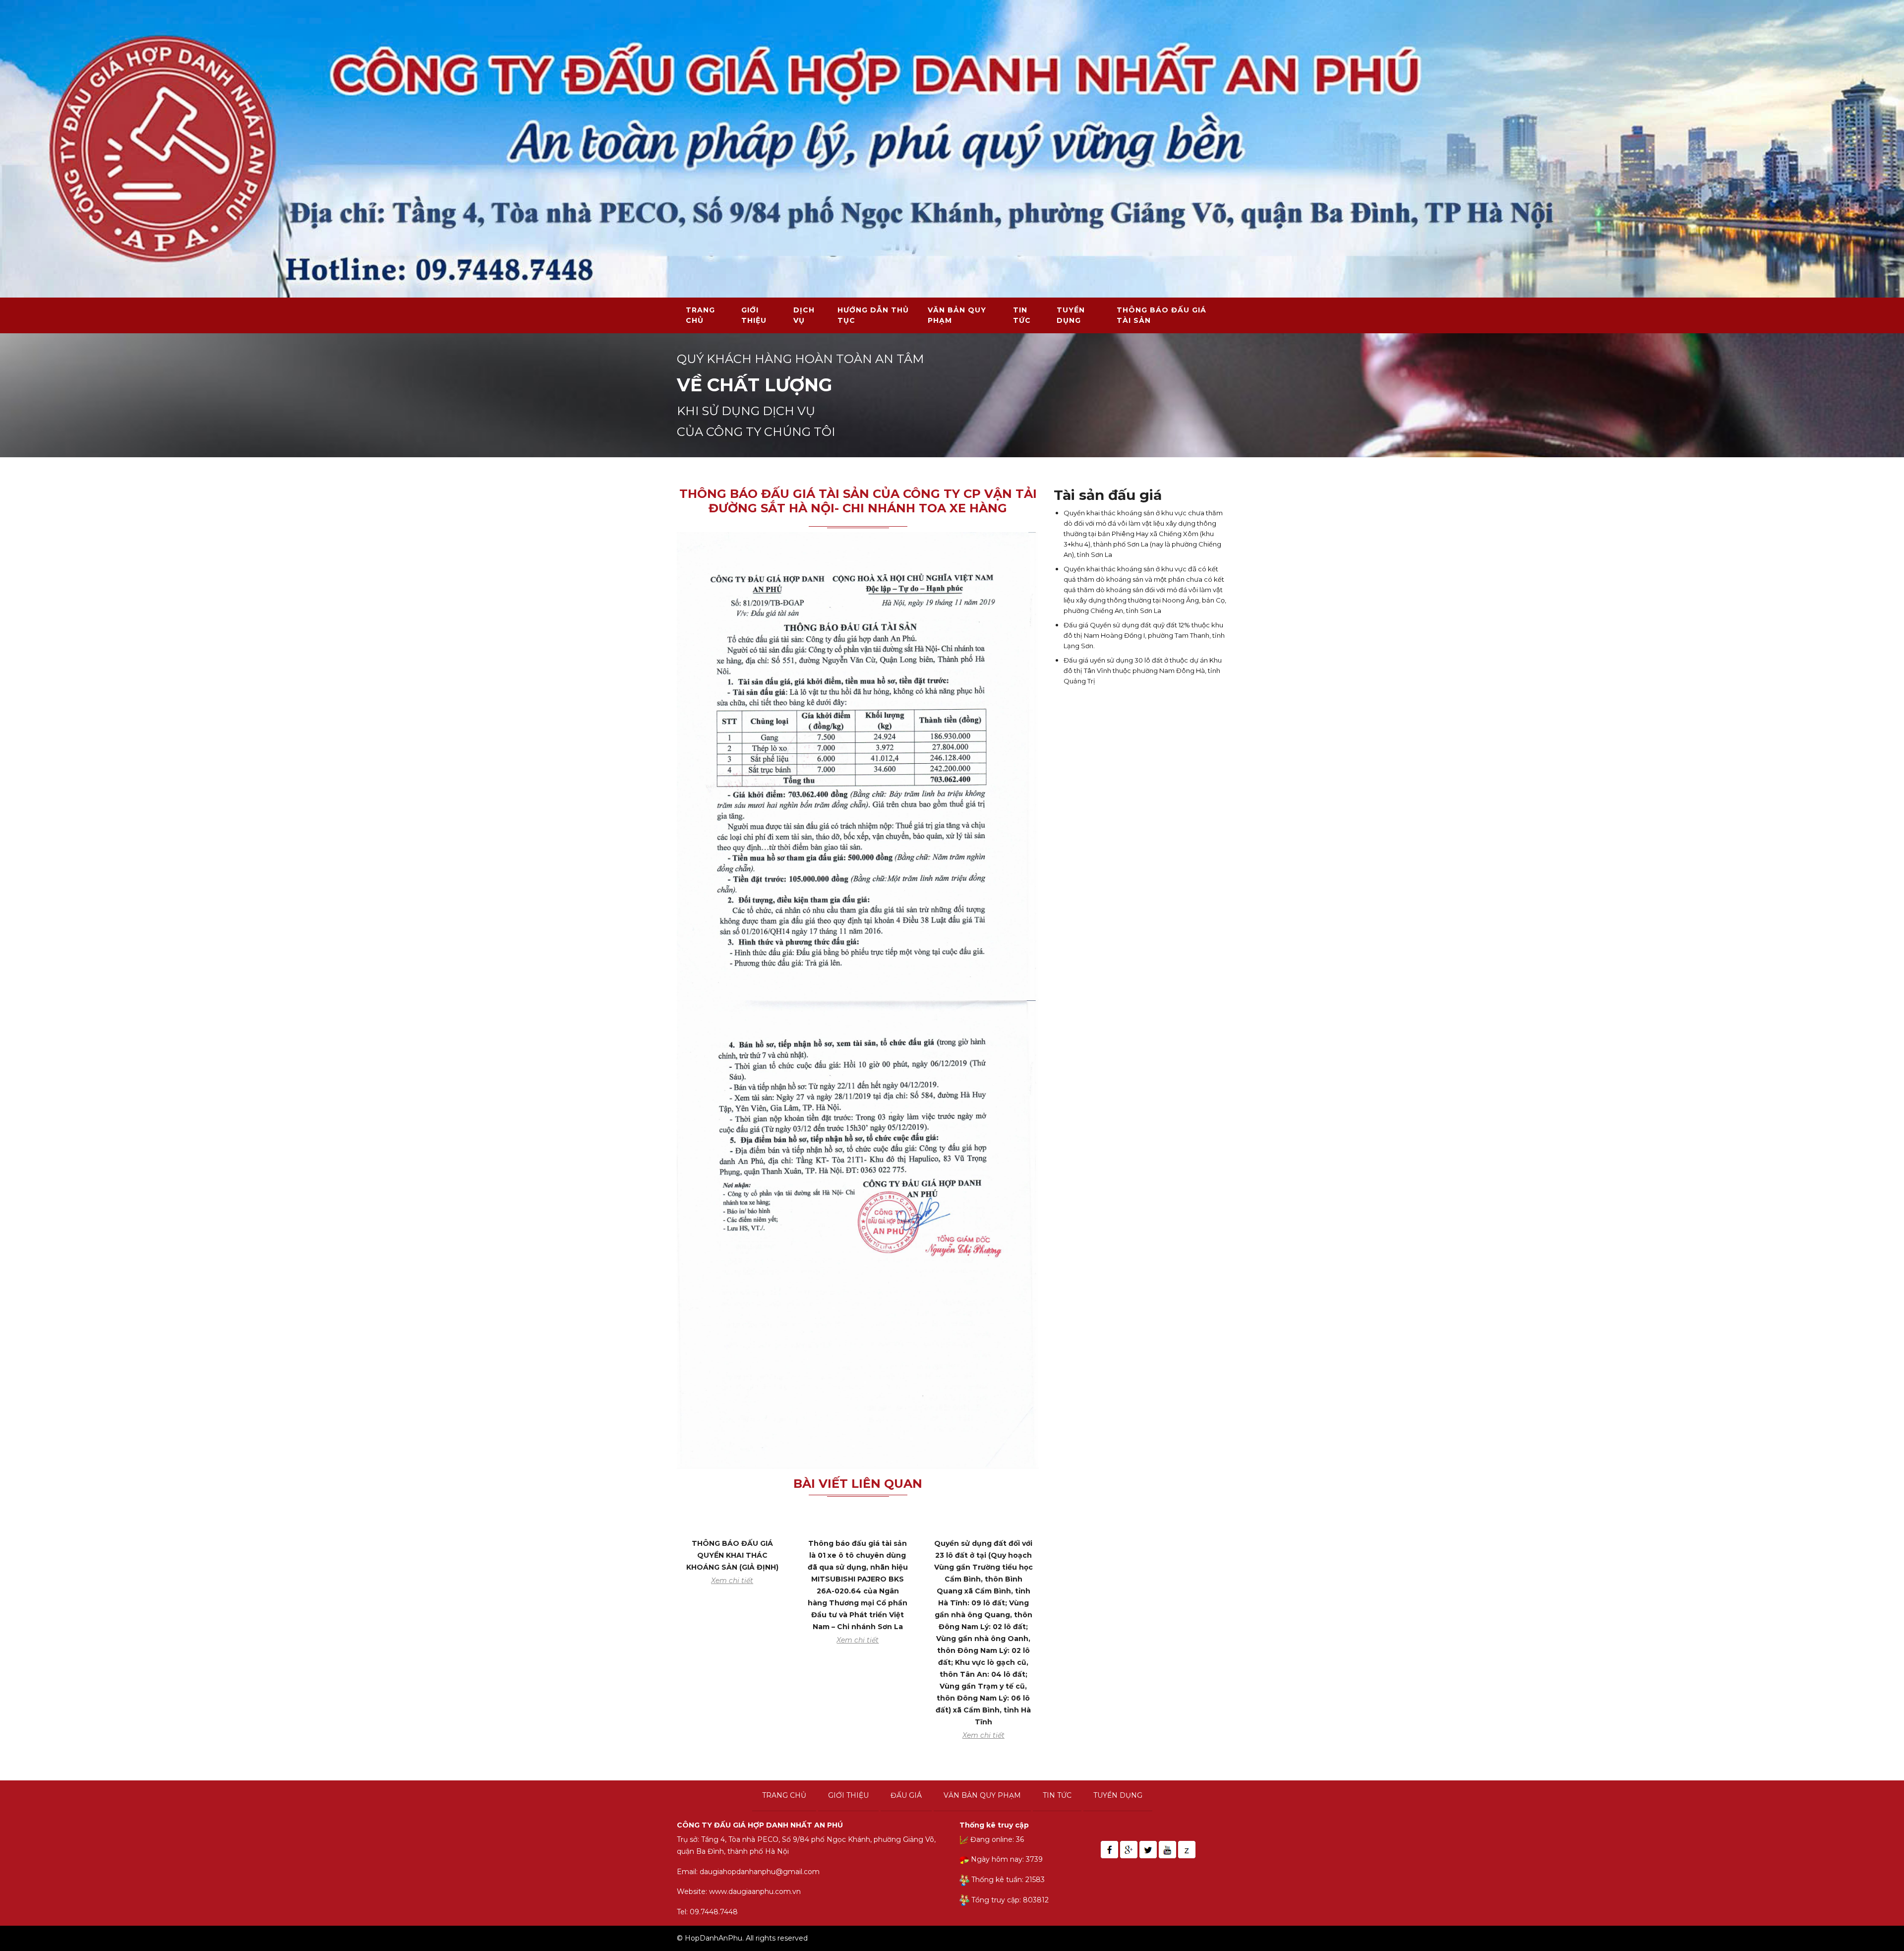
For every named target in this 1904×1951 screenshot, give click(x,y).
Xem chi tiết (732, 1581)
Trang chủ (700, 315)
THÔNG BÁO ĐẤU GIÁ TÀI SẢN (1161, 315)
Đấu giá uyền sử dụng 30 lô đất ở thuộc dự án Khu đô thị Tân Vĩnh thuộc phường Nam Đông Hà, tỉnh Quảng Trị (1143, 671)
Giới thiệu (754, 315)
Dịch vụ (804, 315)
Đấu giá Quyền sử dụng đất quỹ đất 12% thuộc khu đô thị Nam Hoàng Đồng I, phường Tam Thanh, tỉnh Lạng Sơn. (1144, 635)
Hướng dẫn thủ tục (873, 315)
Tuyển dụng (1071, 315)
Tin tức (1022, 315)
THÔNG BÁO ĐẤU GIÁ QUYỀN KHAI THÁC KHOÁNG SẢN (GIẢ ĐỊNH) (732, 1555)
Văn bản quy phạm (957, 315)
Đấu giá (906, 1795)
